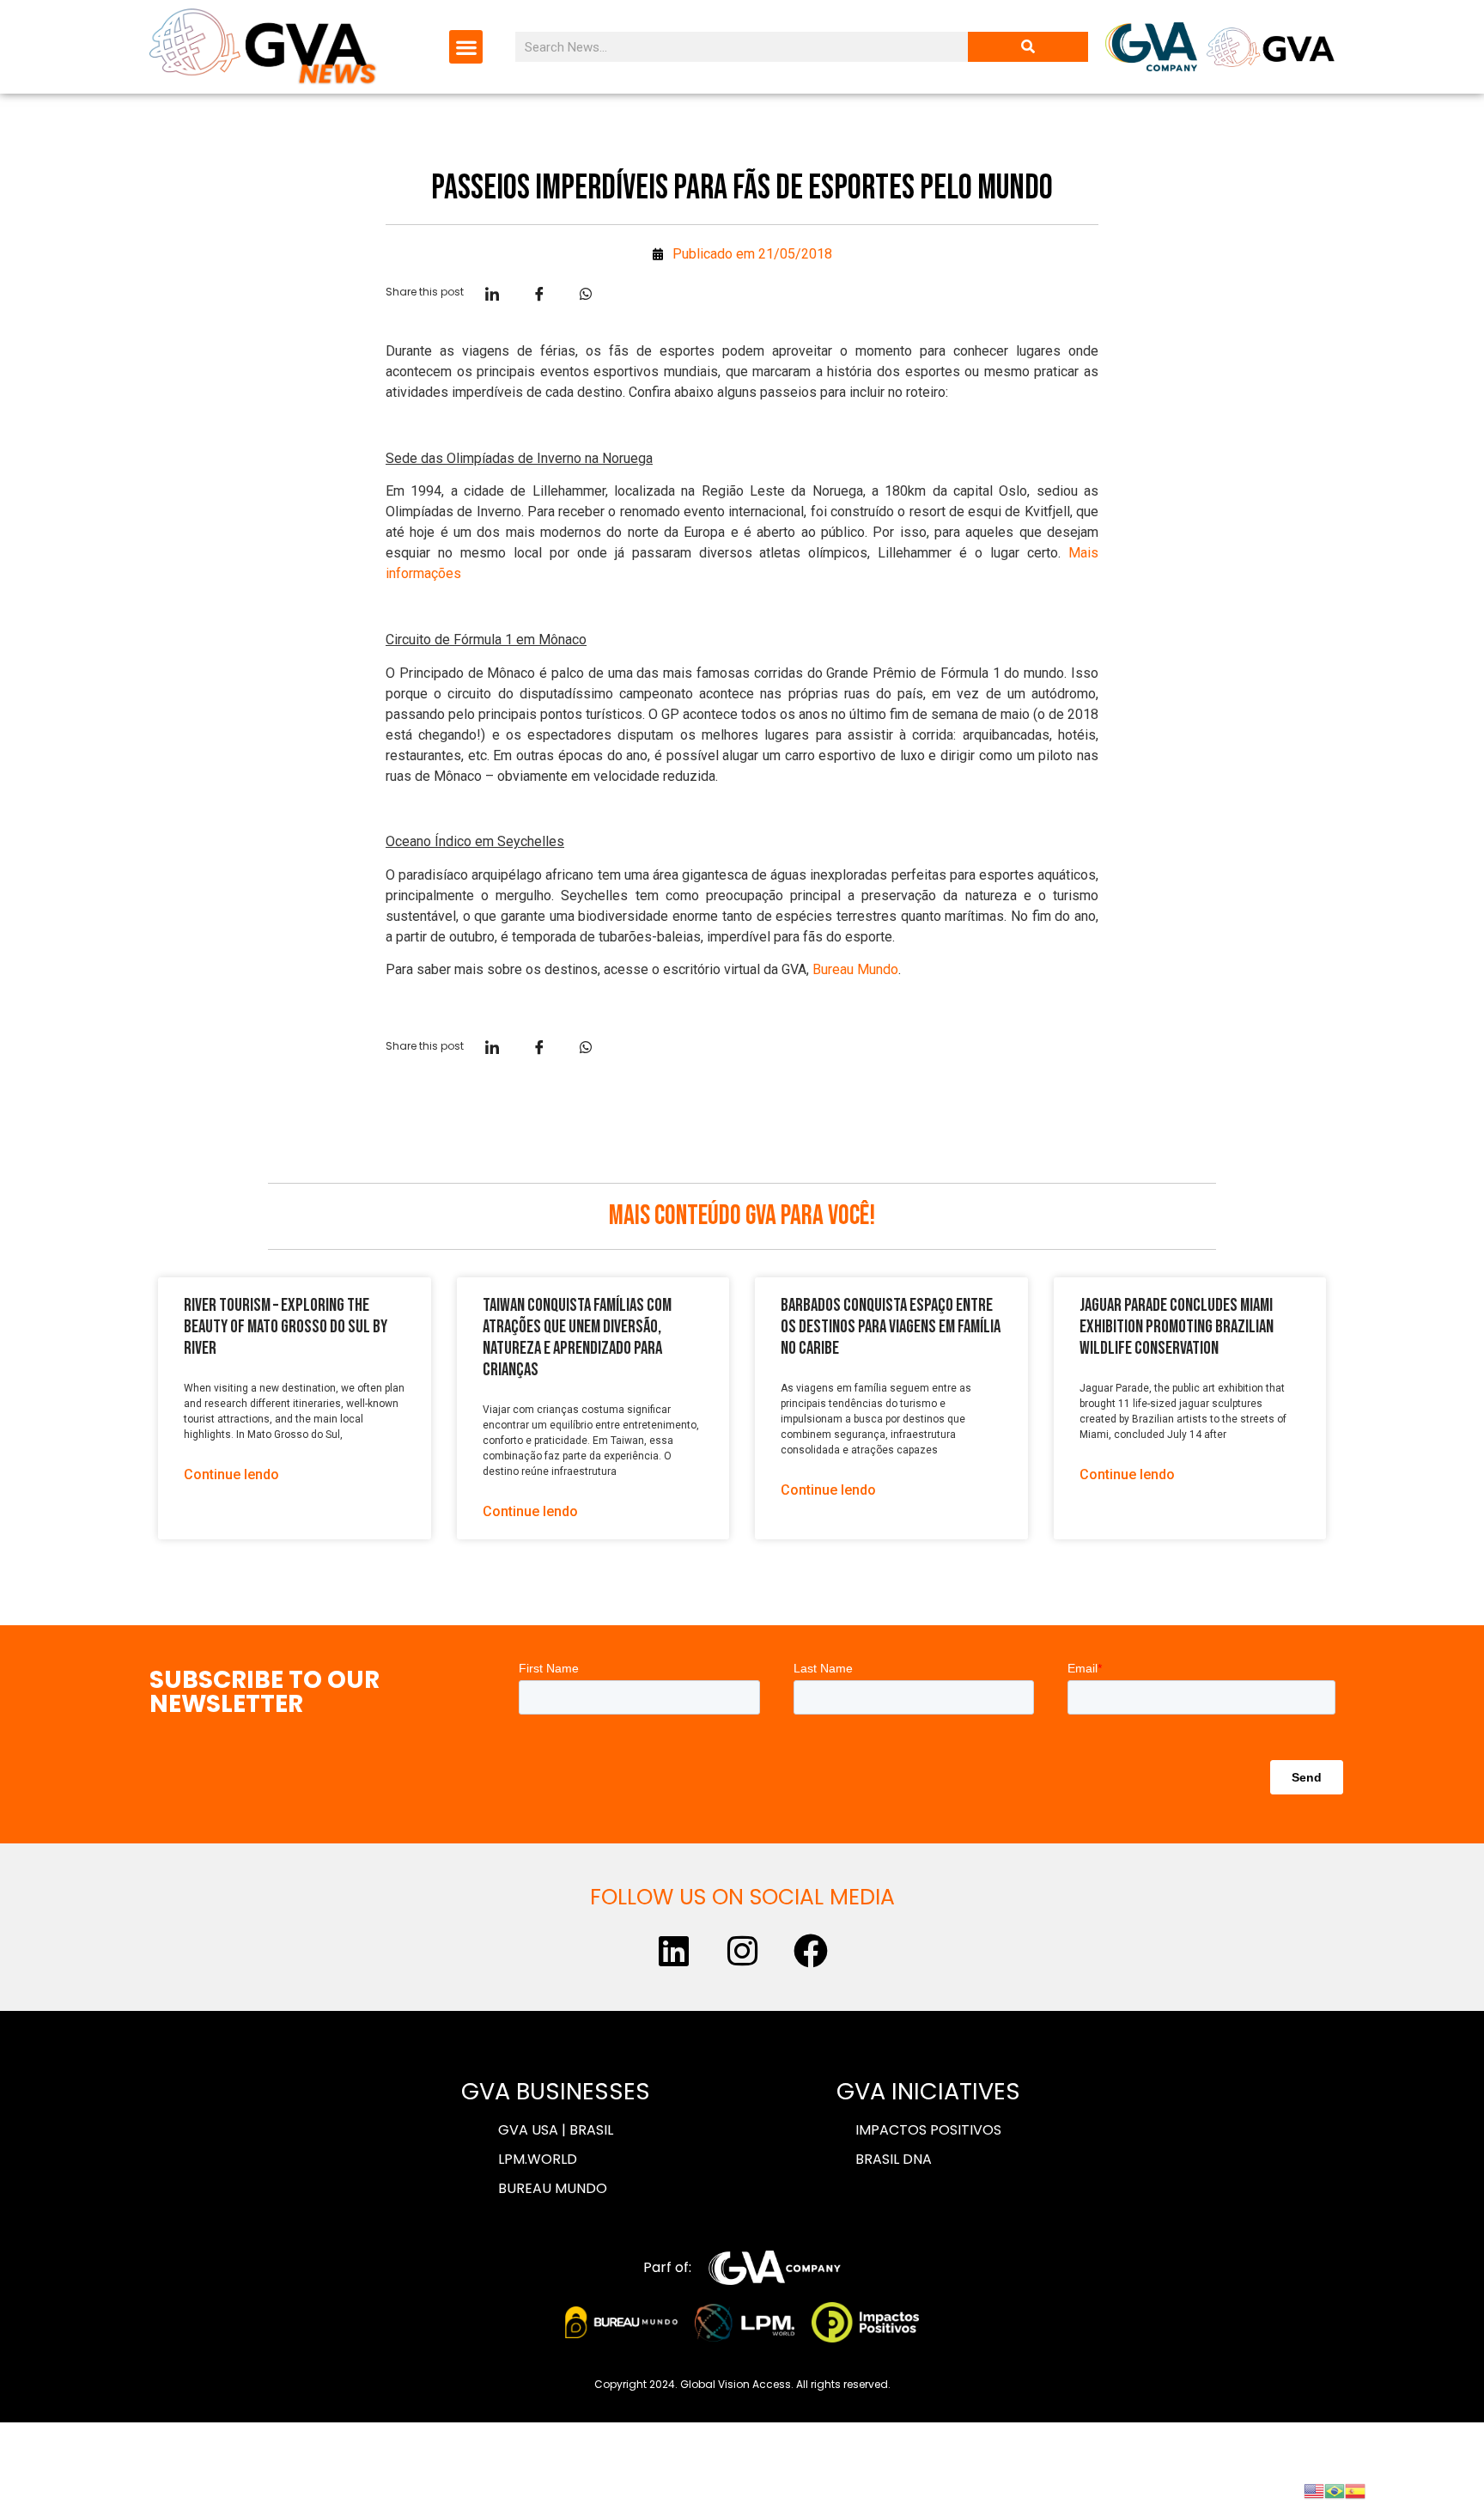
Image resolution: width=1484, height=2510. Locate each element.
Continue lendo (231, 1474)
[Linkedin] (673, 1951)
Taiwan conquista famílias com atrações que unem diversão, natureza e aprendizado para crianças (577, 1338)
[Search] (1028, 47)
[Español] (1355, 2489)
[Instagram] (742, 1951)
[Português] (1335, 2489)
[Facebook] (811, 1951)
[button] (466, 47)
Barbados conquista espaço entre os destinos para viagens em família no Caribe (891, 1327)
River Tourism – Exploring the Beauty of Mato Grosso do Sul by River (286, 1327)
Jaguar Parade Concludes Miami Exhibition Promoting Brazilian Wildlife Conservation (1177, 1327)
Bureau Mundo (855, 969)
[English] (1314, 2489)
